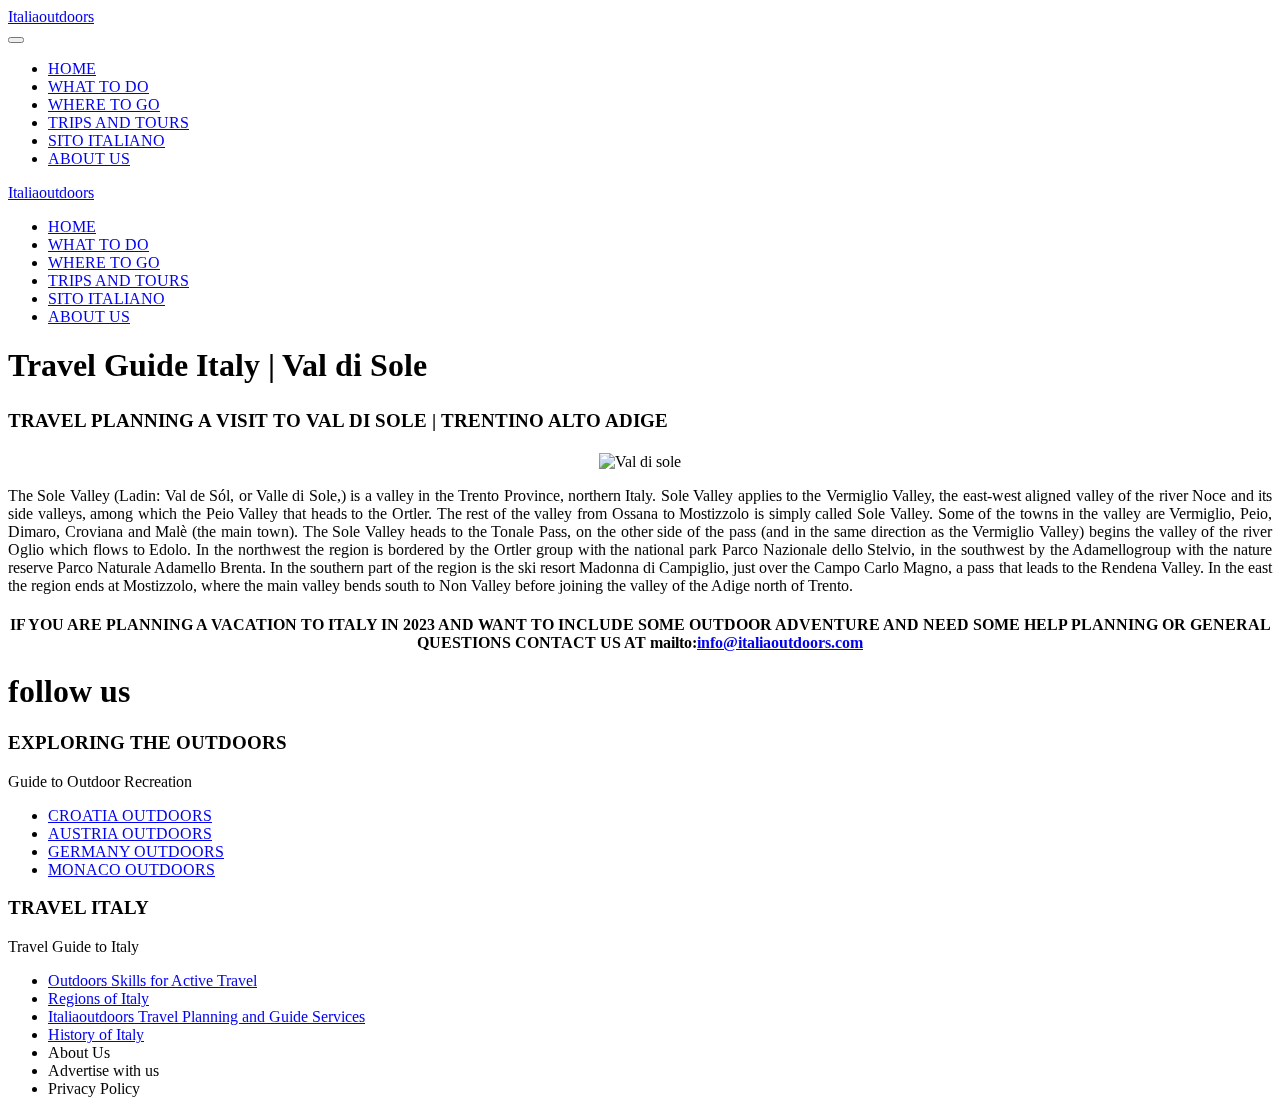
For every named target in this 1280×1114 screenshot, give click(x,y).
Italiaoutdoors (51, 16)
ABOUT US (89, 158)
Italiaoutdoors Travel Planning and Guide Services (206, 1016)
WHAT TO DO (98, 86)
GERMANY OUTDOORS (136, 851)
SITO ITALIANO (106, 140)
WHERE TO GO (104, 104)
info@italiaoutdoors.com (780, 642)
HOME (72, 68)
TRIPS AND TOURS (118, 122)
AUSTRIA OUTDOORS (130, 833)
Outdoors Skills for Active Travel (152, 980)
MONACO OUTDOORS (131, 869)
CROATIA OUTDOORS (130, 815)
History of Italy (96, 1034)
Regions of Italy (98, 998)
